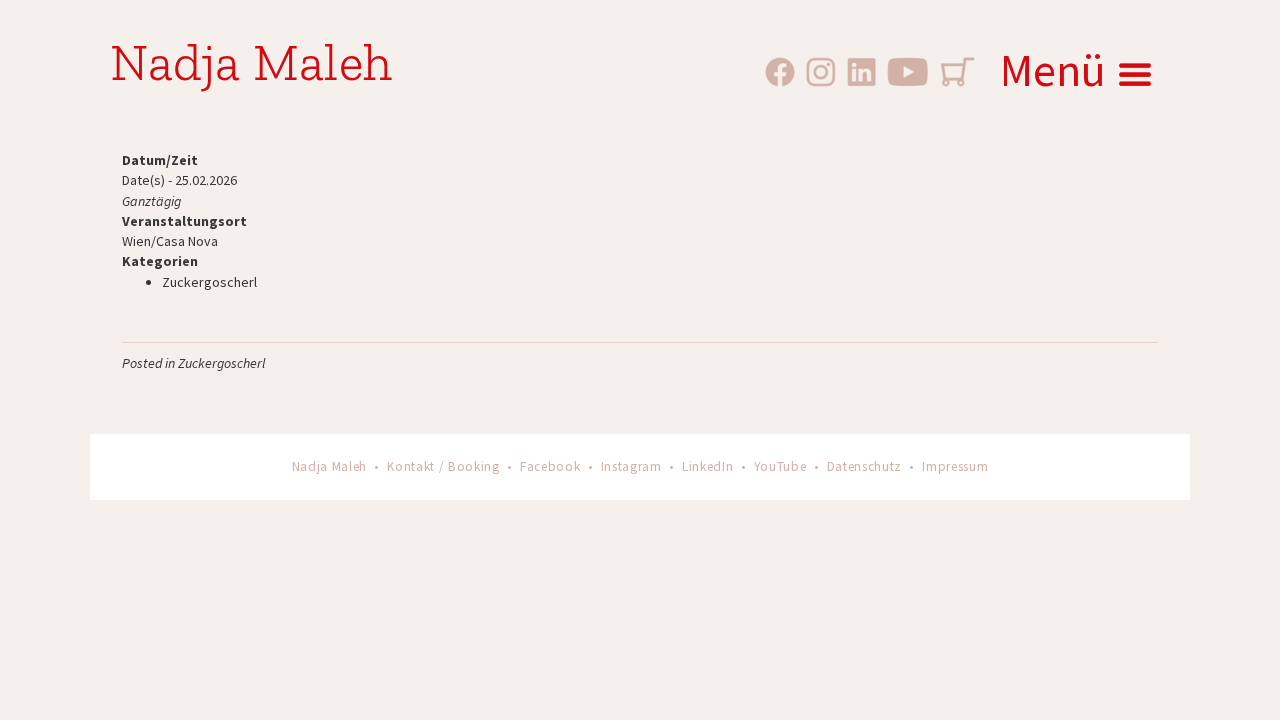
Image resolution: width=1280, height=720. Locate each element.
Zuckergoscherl (209, 282)
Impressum (955, 466)
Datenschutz (864, 466)
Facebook (550, 466)
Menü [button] (1053, 70)
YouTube (780, 466)
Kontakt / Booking (443, 466)
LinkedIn (707, 466)
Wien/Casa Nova (170, 241)
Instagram (631, 466)
